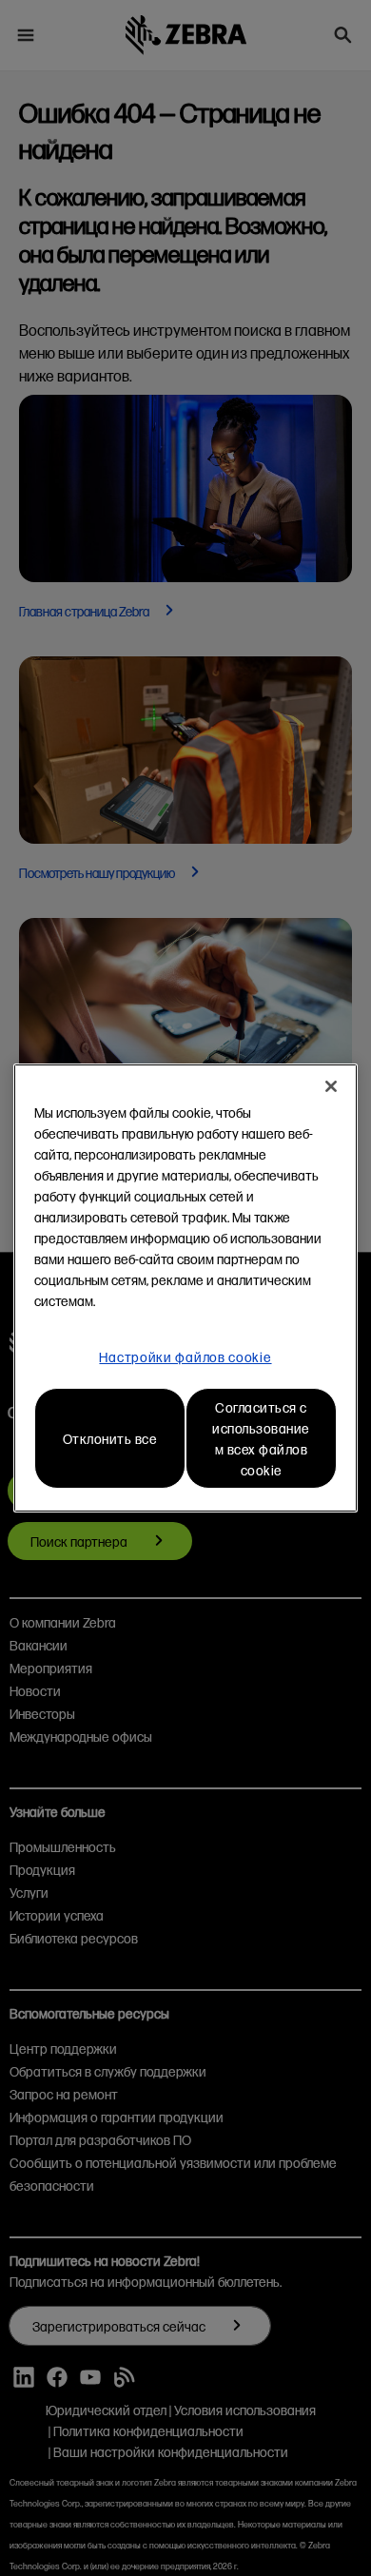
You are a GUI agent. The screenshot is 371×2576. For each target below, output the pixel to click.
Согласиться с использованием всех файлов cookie (261, 1438)
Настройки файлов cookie (185, 1356)
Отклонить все (110, 1438)
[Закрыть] (331, 1086)
